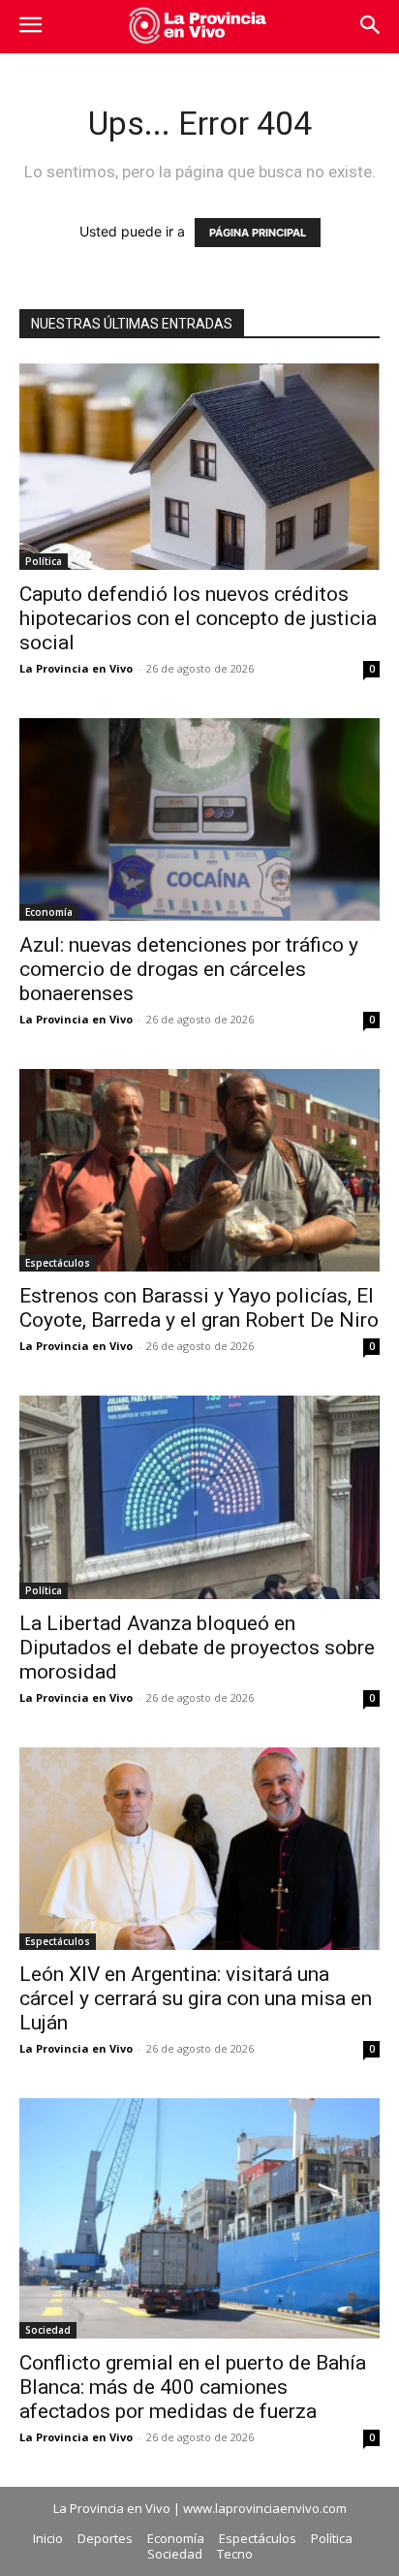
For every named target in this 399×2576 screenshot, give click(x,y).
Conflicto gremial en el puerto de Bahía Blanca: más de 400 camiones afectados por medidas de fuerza (193, 2387)
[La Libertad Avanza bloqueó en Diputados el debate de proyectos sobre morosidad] (199, 1497)
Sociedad (48, 2330)
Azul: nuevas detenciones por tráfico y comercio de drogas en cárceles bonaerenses (189, 969)
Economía (49, 912)
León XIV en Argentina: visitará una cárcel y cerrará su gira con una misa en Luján (196, 1998)
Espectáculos (58, 1263)
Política (44, 561)
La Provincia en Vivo (76, 668)
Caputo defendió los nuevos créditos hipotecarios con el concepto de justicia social (198, 618)
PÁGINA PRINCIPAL (258, 233)
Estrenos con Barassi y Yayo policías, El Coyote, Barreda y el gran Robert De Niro (199, 1308)
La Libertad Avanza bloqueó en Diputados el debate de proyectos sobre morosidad (197, 1648)
